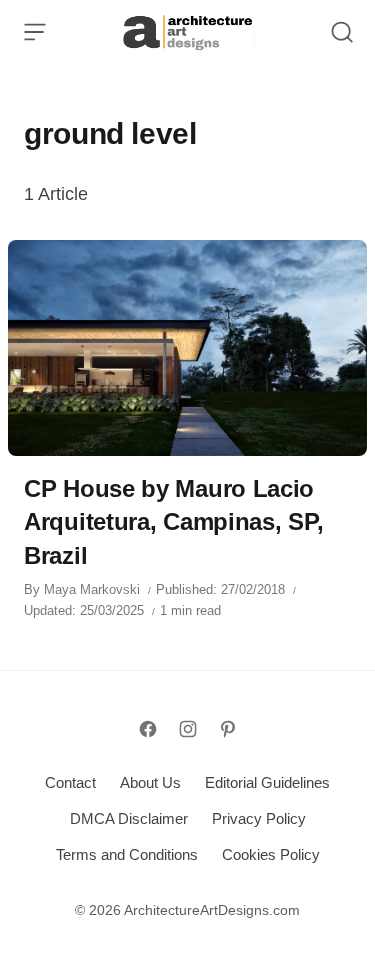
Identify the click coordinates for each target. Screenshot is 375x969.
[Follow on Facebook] (148, 729)
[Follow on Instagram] (188, 729)
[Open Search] (342, 32)
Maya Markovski (92, 589)
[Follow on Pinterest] (228, 729)
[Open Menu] (35, 32)
